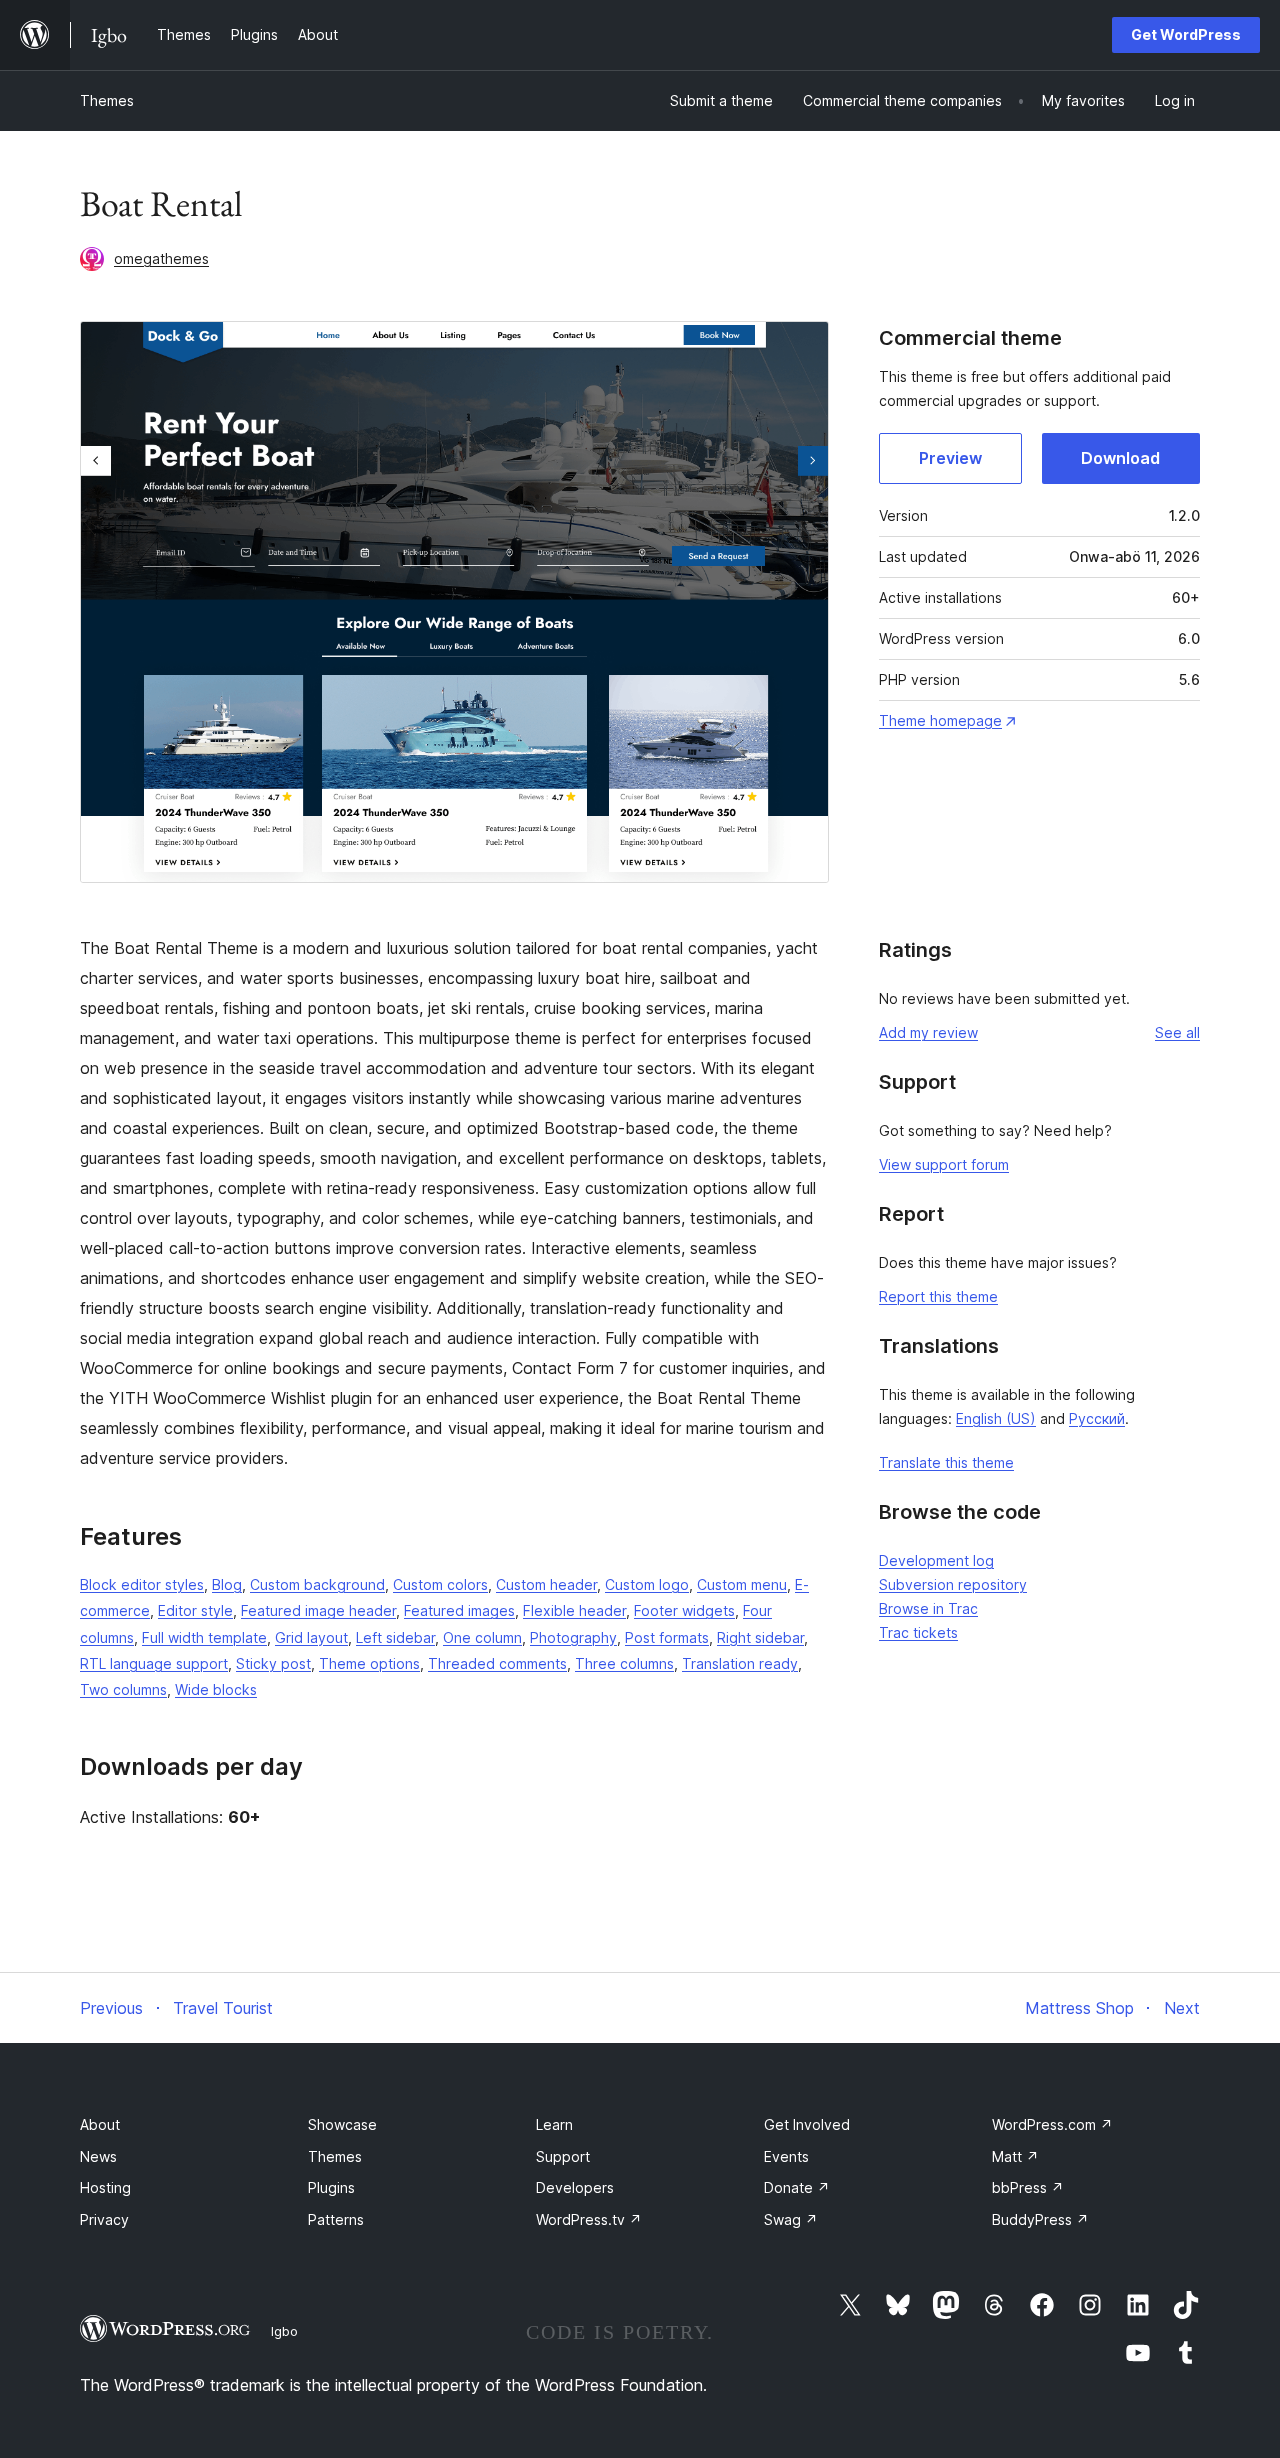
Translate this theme (946, 1462)
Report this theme (938, 1296)
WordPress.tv (589, 2219)
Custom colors (440, 1584)
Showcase (342, 2124)
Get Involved (807, 2124)
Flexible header (574, 1610)
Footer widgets (684, 1610)
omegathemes (161, 258)
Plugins (331, 2187)
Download (1120, 458)
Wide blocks (216, 1689)
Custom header (546, 1584)
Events (786, 2156)
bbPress (1028, 2187)
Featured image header (318, 1610)
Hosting (105, 2187)
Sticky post (273, 1663)
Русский (1097, 1418)
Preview (950, 458)
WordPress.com (1052, 2124)
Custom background (317, 1584)
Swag (791, 2219)
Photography (573, 1637)
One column (482, 1637)
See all (1177, 1032)
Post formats (667, 1637)
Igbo (284, 2331)
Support (563, 2156)
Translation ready (740, 1663)
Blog (227, 1584)
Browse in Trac (928, 1608)
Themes (107, 100)
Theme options (369, 1663)
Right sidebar (760, 1637)
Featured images (459, 1610)
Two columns (123, 1689)
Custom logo (647, 1584)
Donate (797, 2187)
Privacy (104, 2219)
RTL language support (154, 1663)
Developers (575, 2187)
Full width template (204, 1637)
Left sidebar (395, 1637)
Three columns (624, 1663)
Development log (936, 1560)
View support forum (944, 1164)
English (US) (996, 1418)
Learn (554, 2124)
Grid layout (311, 1637)
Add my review (928, 1032)
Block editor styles (142, 1584)
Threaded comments (497, 1663)
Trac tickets (918, 1632)
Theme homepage (940, 720)
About (100, 2124)
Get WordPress (1186, 34)
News (98, 2156)
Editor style (195, 1610)
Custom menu (742, 1584)
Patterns (336, 2219)
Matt (1015, 2156)
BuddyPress (1040, 2219)
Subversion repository (953, 1584)
